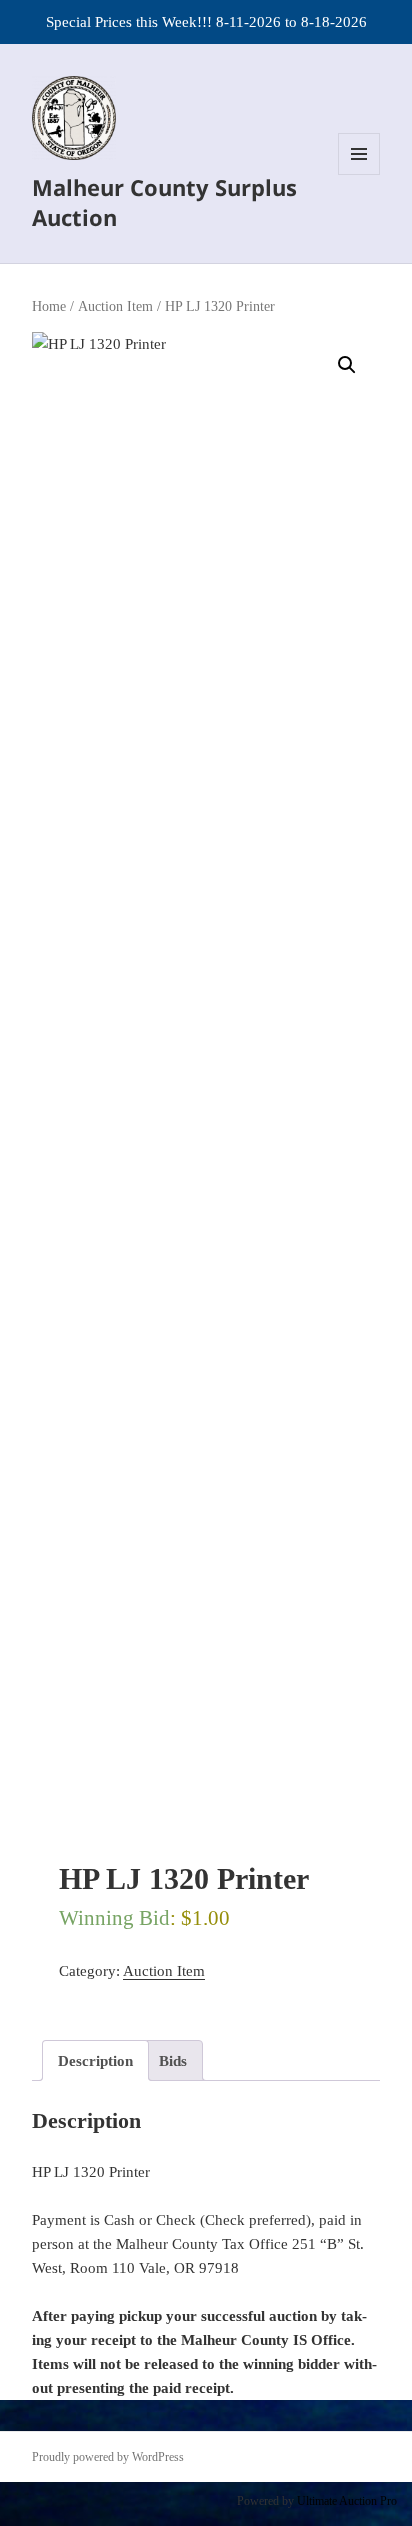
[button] (347, 365)
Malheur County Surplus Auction (164, 202)
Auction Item (115, 306)
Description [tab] (95, 2061)
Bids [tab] (173, 2061)
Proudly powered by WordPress (108, 2457)
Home (49, 306)
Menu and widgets (359, 174)
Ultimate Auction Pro (347, 2501)
